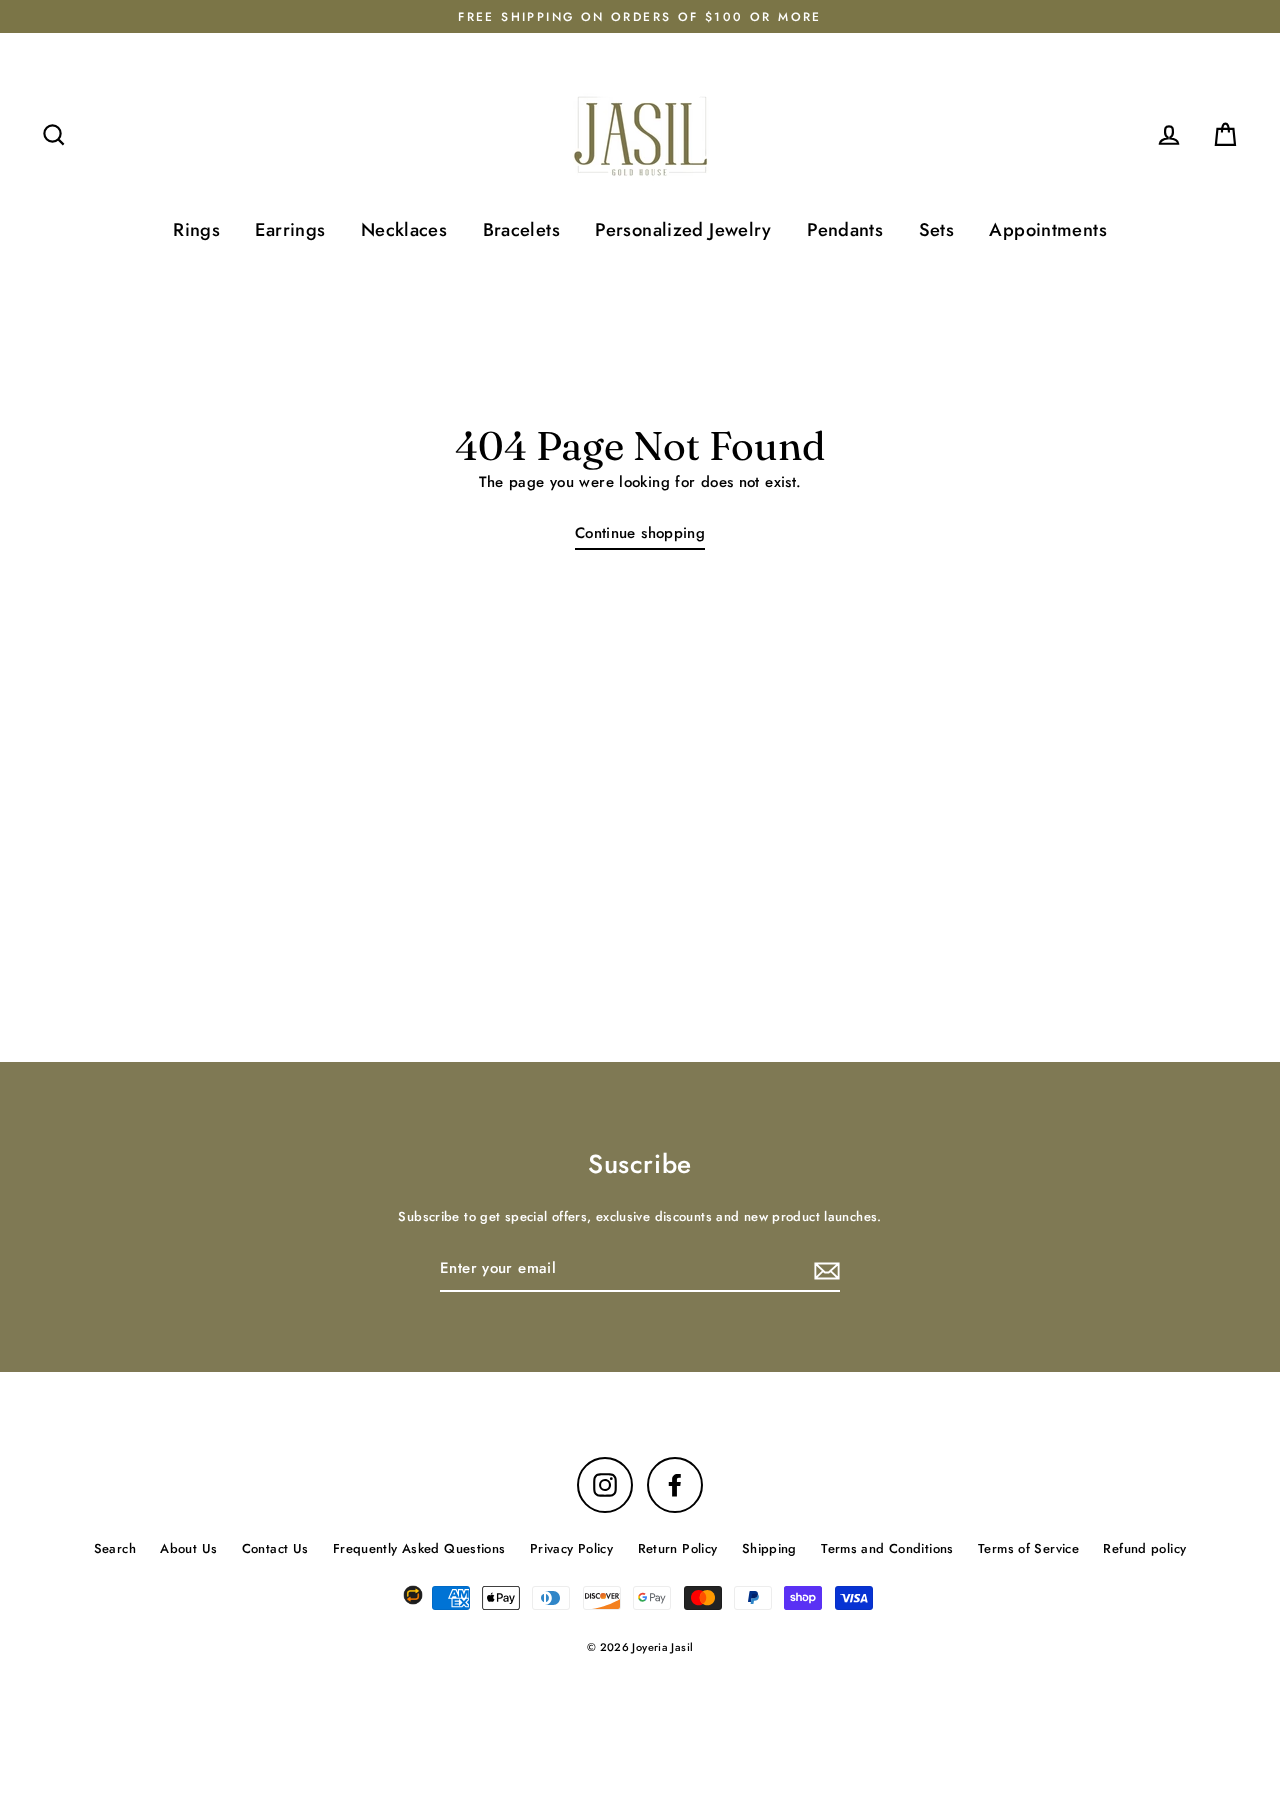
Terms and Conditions (887, 1548)
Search (115, 1548)
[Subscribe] (824, 1270)
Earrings (290, 229)
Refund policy (1144, 1548)
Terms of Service (1028, 1548)
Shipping (769, 1548)
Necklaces (404, 229)
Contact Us (275, 1548)
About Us (188, 1548)
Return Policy (678, 1548)
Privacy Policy (571, 1548)
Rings (196, 229)
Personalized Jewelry (683, 229)
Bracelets (521, 229)
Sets (937, 229)
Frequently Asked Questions (419, 1548)
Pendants (845, 229)
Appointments (1048, 229)
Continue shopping (640, 533)
